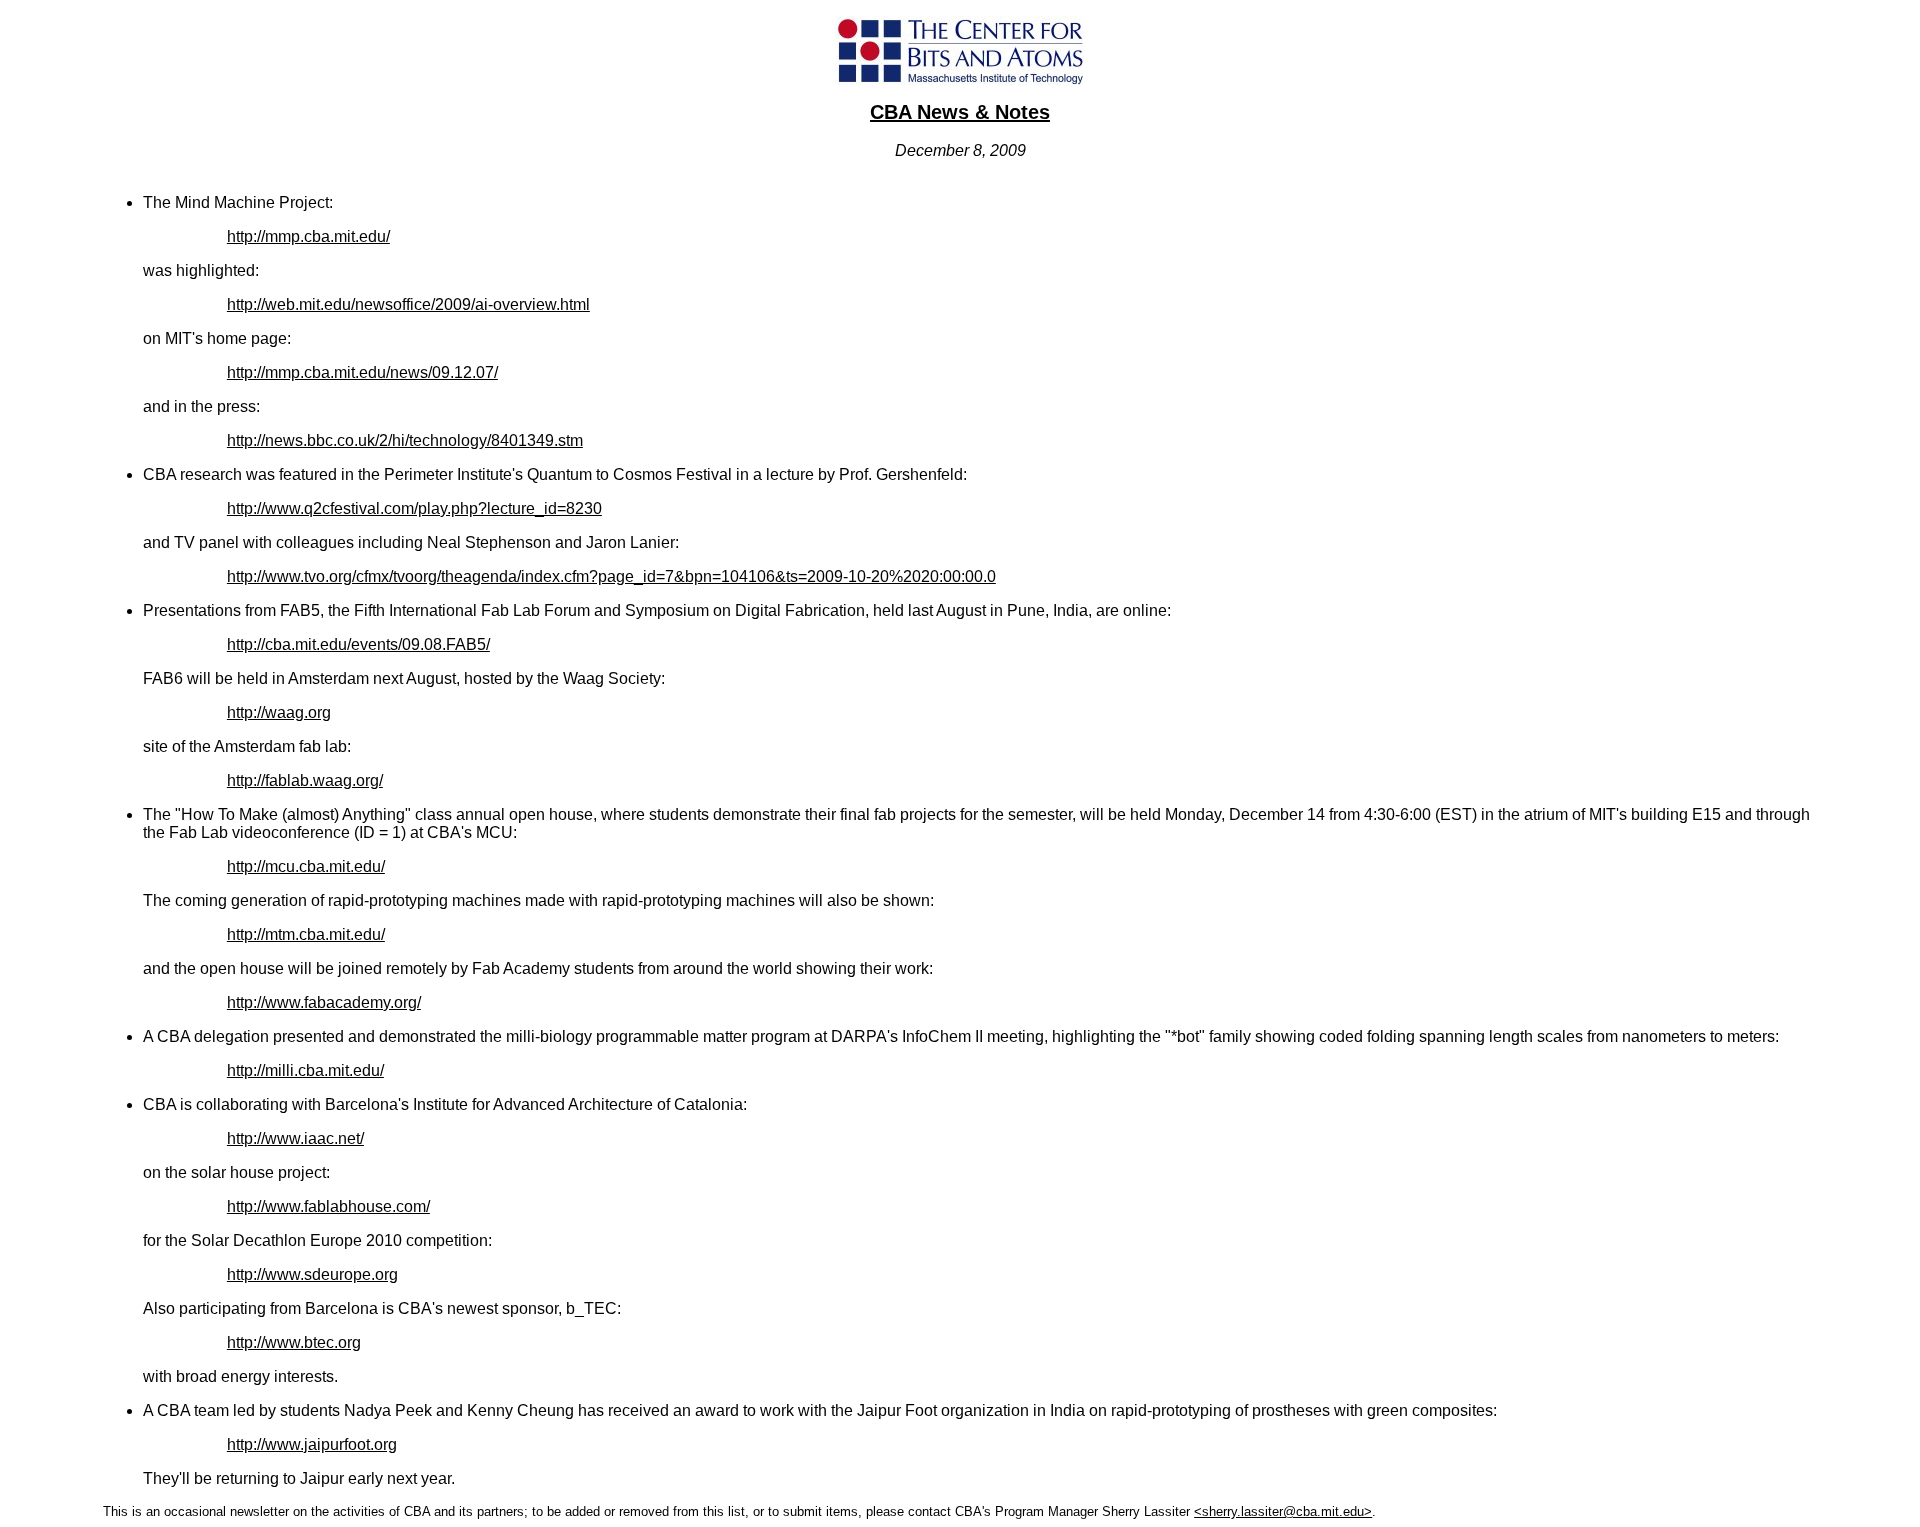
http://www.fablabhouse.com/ (328, 1206)
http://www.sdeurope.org (312, 1274)
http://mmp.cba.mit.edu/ (308, 236)
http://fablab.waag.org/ (305, 780)
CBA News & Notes (960, 112)
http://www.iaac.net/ (295, 1138)
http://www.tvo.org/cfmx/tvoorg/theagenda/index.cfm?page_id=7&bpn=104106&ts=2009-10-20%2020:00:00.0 (611, 576)
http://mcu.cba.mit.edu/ (306, 866)
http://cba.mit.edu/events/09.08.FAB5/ (358, 644)
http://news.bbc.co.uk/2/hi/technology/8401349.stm (405, 440)
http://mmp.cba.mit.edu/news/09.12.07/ (362, 372)
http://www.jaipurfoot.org (312, 1444)
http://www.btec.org (294, 1342)
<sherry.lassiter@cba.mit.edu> (1283, 1511)
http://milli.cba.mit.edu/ (305, 1070)
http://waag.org (279, 712)
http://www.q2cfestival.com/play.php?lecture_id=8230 (414, 508)
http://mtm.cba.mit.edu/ (306, 934)
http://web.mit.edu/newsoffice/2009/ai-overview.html (408, 304)
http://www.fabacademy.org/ (324, 1002)
